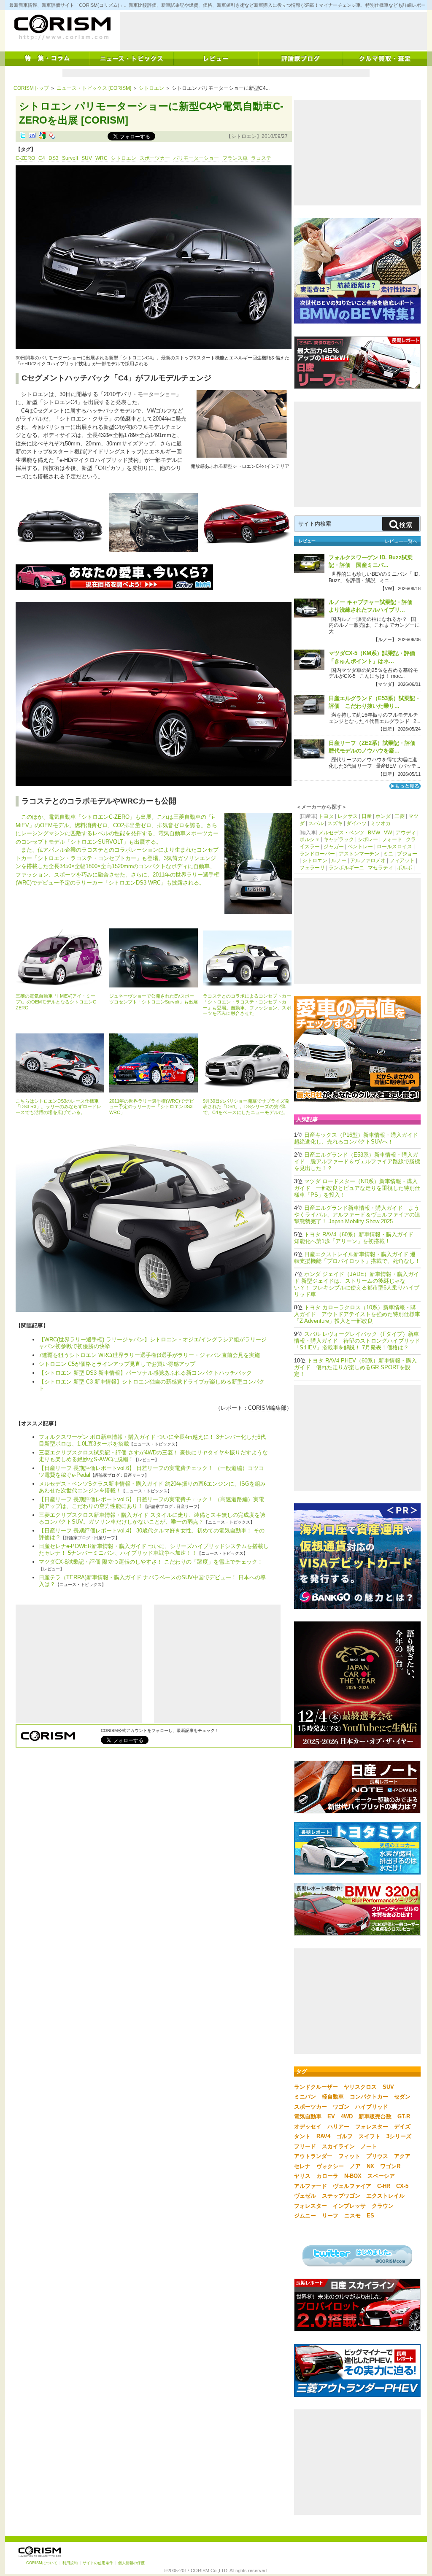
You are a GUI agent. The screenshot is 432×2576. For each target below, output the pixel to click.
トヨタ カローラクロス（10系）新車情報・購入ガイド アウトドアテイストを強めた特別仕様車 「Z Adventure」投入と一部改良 (357, 1314)
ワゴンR (390, 2166)
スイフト (370, 2136)
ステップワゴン (341, 2196)
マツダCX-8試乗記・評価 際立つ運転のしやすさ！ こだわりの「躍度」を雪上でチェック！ (151, 1562)
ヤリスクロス (360, 2087)
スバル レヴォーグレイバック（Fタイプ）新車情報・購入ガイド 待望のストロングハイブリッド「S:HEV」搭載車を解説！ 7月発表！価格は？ (357, 1341)
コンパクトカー (369, 2097)
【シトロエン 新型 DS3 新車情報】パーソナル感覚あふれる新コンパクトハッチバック (145, 1373)
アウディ (406, 833)
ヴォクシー (330, 2166)
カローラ (327, 2176)
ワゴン (341, 2107)
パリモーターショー (196, 158)
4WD (347, 2116)
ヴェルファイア (352, 2186)
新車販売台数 (375, 2116)
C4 (42, 158)
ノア (355, 2166)
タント (302, 2136)
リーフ (330, 2216)
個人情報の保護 (131, 2563)
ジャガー (334, 847)
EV (331, 2116)
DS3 (54, 158)
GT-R (404, 2116)
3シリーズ (399, 2136)
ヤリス (302, 2176)
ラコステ (261, 158)
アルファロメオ (368, 860)
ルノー (339, 860)
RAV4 (323, 2136)
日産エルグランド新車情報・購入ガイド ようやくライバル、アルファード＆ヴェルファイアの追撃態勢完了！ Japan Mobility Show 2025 (357, 1215)
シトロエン (151, 88)
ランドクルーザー (316, 2087)
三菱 (400, 816)
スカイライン (338, 2146)
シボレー (368, 839)
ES (370, 2216)
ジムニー (305, 2216)
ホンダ (383, 816)
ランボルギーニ (346, 868)
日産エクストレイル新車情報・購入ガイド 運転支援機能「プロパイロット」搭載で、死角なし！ (357, 1258)
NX (370, 2166)
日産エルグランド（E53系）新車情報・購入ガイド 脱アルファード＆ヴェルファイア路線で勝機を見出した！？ (357, 1161)
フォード (392, 839)
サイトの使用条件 (98, 2563)
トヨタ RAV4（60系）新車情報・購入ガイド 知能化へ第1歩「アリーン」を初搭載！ (356, 1238)
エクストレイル (385, 2196)
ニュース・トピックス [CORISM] (94, 88)
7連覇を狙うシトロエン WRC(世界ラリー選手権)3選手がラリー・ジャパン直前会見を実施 (149, 1355)
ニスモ (352, 2216)
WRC (101, 158)
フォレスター (372, 2127)
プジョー (407, 854)
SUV (87, 158)
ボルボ (405, 868)
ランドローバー (317, 854)
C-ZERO (25, 158)
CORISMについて (42, 2563)
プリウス (377, 2156)
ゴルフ (344, 2136)
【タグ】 (26, 149)
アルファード (310, 2186)
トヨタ (326, 816)
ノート (369, 2146)
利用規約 (70, 2563)
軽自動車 (333, 2097)
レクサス (348, 816)
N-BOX (353, 2176)
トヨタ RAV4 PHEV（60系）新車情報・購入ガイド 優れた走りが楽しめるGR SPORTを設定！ (355, 1367)
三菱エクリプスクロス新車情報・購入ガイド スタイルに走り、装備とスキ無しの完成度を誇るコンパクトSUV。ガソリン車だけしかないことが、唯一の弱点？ (152, 1518)
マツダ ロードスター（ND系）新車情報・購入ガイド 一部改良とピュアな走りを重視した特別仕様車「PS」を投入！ (357, 1188)
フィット (349, 2156)
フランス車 (235, 158)
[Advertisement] (273, 31)
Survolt (70, 158)
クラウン (383, 2206)
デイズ (402, 2127)
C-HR (384, 2186)
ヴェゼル (305, 2196)
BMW (374, 833)
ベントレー (360, 847)
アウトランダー (313, 2156)
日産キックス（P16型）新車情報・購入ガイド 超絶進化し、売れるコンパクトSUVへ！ (359, 1138)
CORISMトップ (31, 88)
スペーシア (381, 2176)
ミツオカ (381, 823)
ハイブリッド (372, 2107)
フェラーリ (312, 868)
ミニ (388, 854)
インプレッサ (349, 2206)
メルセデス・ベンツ (341, 833)
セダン (402, 2097)
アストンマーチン (359, 854)
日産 (367, 816)
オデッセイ (308, 2127)
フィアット (402, 860)
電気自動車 (308, 2116)
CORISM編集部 (267, 1408)
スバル (316, 823)
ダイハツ (356, 823)
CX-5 (402, 2186)
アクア (402, 2156)
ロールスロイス (394, 847)
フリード (305, 2146)
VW (388, 833)
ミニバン (305, 2097)
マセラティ (381, 868)
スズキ (335, 823)
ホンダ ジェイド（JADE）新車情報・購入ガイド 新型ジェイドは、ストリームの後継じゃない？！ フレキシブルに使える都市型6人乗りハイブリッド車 (357, 1284)
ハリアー (338, 2127)
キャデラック (339, 839)
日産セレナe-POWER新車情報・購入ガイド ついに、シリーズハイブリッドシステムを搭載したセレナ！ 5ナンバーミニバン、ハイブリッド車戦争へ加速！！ (154, 1550)
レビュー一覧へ (401, 541)
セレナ (302, 2166)
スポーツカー (155, 158)
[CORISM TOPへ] (62, 27)
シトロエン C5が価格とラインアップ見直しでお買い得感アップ (117, 1364)
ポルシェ (310, 839)
